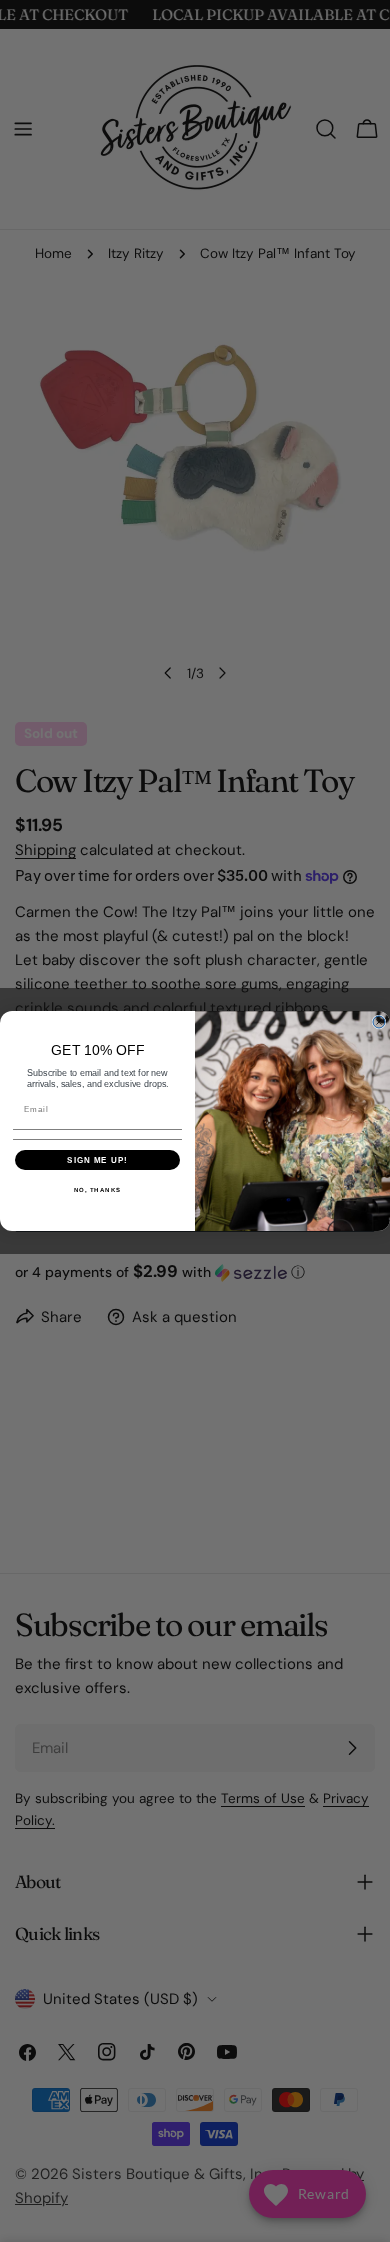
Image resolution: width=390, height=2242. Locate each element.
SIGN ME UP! (97, 1159)
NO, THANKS (98, 1189)
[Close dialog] (379, 1022)
